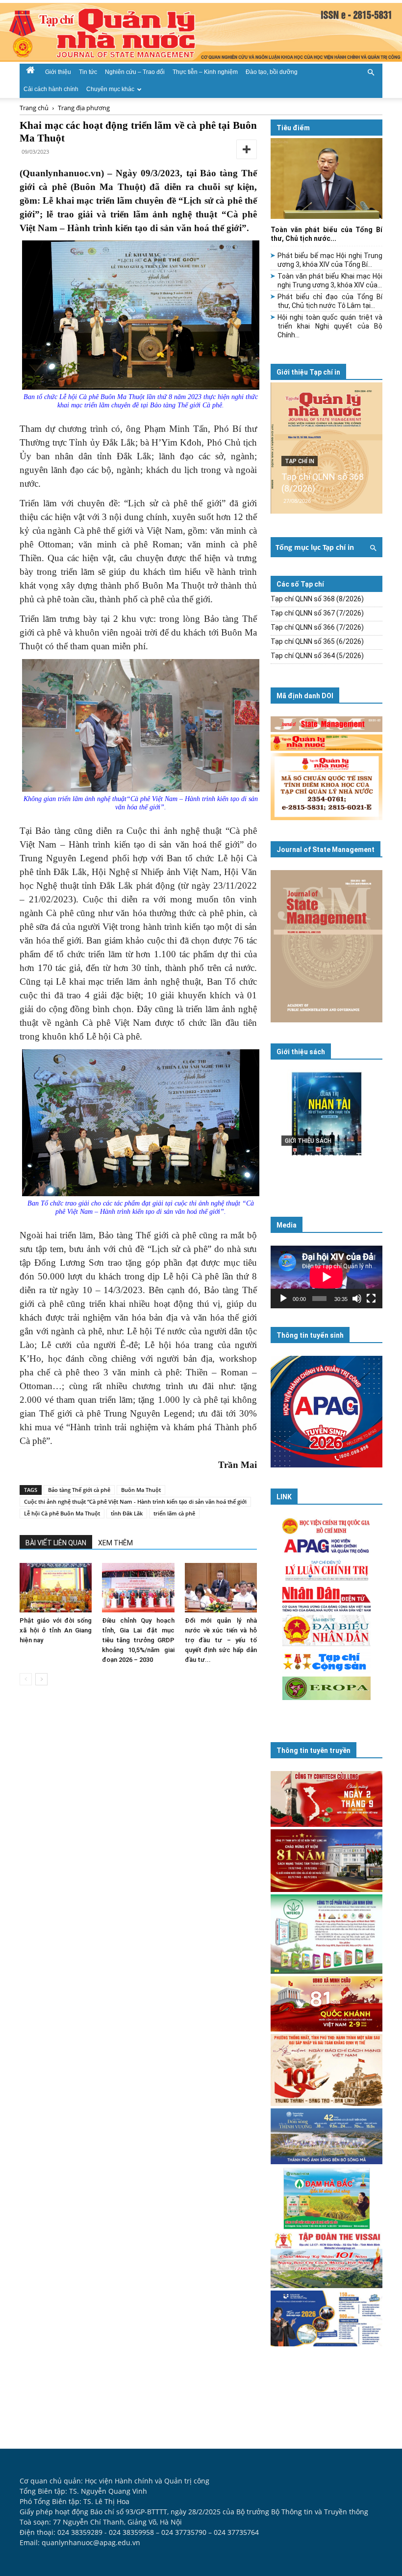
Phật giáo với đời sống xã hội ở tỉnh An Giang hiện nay (56, 1630)
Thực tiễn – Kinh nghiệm (205, 72)
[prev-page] (26, 1679)
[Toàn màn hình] (371, 1299)
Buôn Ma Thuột (141, 1490)
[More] (247, 149)
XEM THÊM (115, 1543)
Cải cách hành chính (51, 89)
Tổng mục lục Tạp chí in (315, 547)
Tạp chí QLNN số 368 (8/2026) (317, 599)
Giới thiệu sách (301, 1052)
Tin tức (88, 72)
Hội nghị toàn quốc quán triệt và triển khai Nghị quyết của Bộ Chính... (330, 326)
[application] (327, 1277)
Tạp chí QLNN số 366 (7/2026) (317, 627)
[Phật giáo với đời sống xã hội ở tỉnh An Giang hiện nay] (56, 1588)
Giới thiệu (58, 72)
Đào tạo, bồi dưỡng (272, 72)
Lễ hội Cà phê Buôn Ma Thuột (62, 1513)
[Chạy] (283, 1299)
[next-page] (41, 1679)
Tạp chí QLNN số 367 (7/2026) (317, 613)
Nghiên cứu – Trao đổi (135, 72)
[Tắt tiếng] (357, 1299)
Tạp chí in (300, 461)
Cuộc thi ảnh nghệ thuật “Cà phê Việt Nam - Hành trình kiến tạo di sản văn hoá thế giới (135, 1501)
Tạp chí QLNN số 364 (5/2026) (317, 656)
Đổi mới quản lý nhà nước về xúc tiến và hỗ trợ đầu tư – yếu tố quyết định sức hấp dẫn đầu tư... (221, 1640)
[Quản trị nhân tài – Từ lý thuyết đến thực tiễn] (327, 1128)
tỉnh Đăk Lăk (127, 1513)
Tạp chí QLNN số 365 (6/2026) (317, 641)
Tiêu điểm (293, 128)
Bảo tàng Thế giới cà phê (79, 1490)
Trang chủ (34, 108)
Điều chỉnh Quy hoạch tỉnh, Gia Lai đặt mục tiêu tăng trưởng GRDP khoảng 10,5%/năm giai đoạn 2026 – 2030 (138, 1640)
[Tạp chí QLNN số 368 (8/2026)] (327, 448)
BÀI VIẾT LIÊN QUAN (56, 1543)
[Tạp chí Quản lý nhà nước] (201, 32)
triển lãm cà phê (174, 1513)
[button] (371, 71)
